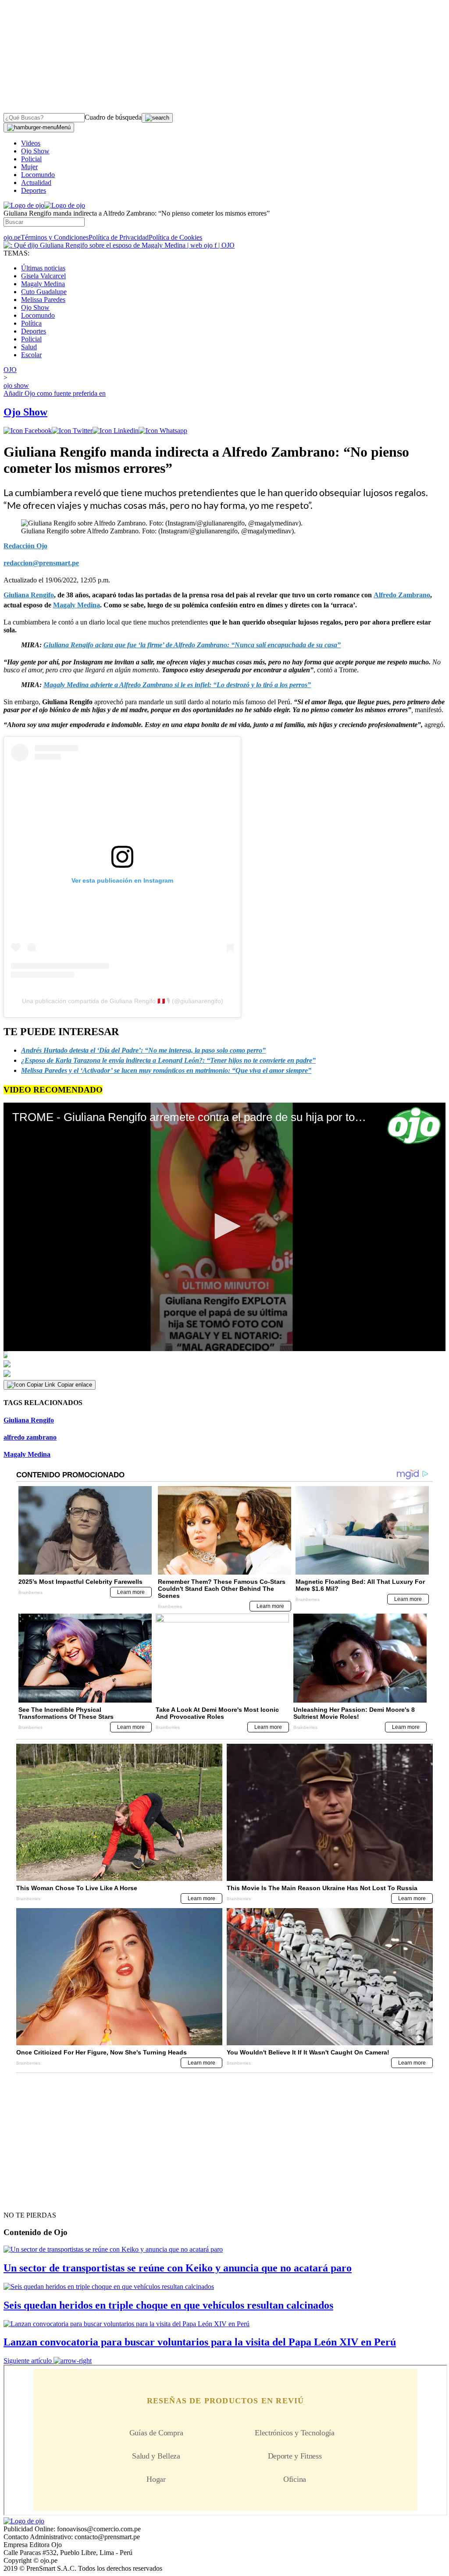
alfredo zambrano (30, 1437)
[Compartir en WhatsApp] (163, 431)
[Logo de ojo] (24, 205)
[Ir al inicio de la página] (24, 2200)
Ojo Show (35, 151)
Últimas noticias (43, 268)
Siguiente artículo (28, 2361)
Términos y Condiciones (55, 237)
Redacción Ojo (25, 546)
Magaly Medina (43, 284)
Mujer (29, 167)
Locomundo (38, 175)
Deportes (34, 190)
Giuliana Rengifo (29, 1420)
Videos (31, 143)
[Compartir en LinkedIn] (116, 431)
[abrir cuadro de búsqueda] (157, 118)
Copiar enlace (75, 1385)
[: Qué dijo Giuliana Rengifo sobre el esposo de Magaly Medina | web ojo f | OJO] (119, 245)
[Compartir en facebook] (28, 431)
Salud (29, 347)
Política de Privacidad (119, 237)
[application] (224, 1227)
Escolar (31, 355)
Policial (31, 159)
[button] (224, 1226)
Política (31, 323)
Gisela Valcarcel (43, 276)
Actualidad (36, 183)
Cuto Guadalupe (44, 292)
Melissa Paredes (43, 300)
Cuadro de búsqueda (113, 117)
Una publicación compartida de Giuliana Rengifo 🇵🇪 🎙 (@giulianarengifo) (123, 1001)
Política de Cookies (175, 237)
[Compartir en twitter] (72, 431)
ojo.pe (12, 237)
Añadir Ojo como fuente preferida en (55, 393)
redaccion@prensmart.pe (41, 563)
